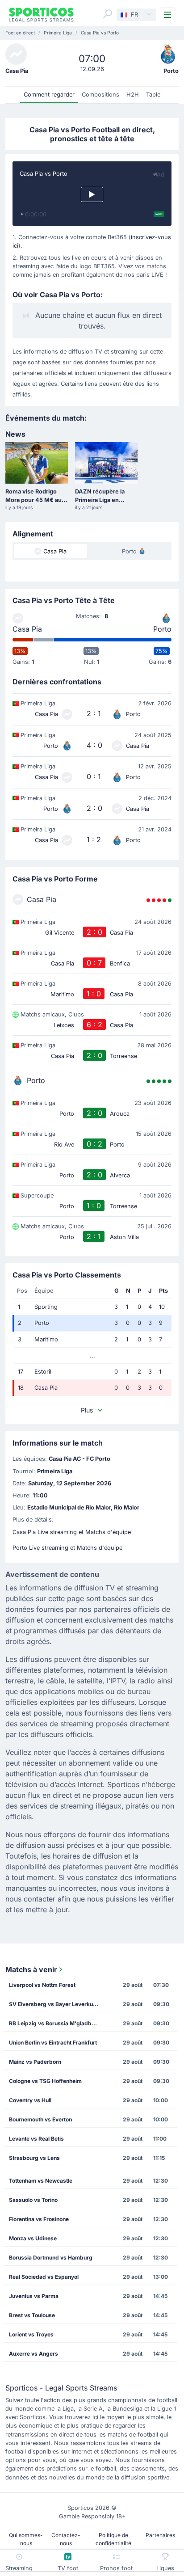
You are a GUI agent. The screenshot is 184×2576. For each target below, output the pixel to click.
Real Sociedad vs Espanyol (44, 2277)
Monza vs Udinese (33, 2238)
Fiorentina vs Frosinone (39, 2219)
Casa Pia (27, 629)
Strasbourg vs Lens (34, 2158)
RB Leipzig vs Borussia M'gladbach (55, 2023)
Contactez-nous (66, 2539)
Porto (162, 629)
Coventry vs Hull (30, 2100)
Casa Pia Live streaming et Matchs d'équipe (72, 1532)
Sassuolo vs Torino (33, 2200)
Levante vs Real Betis (36, 2139)
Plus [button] (87, 1410)
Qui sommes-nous (26, 2539)
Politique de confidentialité (113, 2539)
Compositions (100, 95)
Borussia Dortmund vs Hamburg (51, 2258)
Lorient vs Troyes (31, 2334)
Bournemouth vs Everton (40, 2119)
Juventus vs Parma (34, 2296)
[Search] (108, 14)
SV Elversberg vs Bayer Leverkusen (56, 2004)
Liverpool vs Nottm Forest (42, 1985)
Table (153, 95)
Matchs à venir (31, 1969)
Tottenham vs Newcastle (41, 2181)
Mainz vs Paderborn (35, 2062)
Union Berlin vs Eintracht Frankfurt (53, 2043)
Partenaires (160, 2535)
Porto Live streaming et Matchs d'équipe (67, 1548)
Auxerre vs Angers (33, 2354)
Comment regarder (49, 95)
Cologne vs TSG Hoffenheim (45, 2081)
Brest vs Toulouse (32, 2315)
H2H (133, 95)
